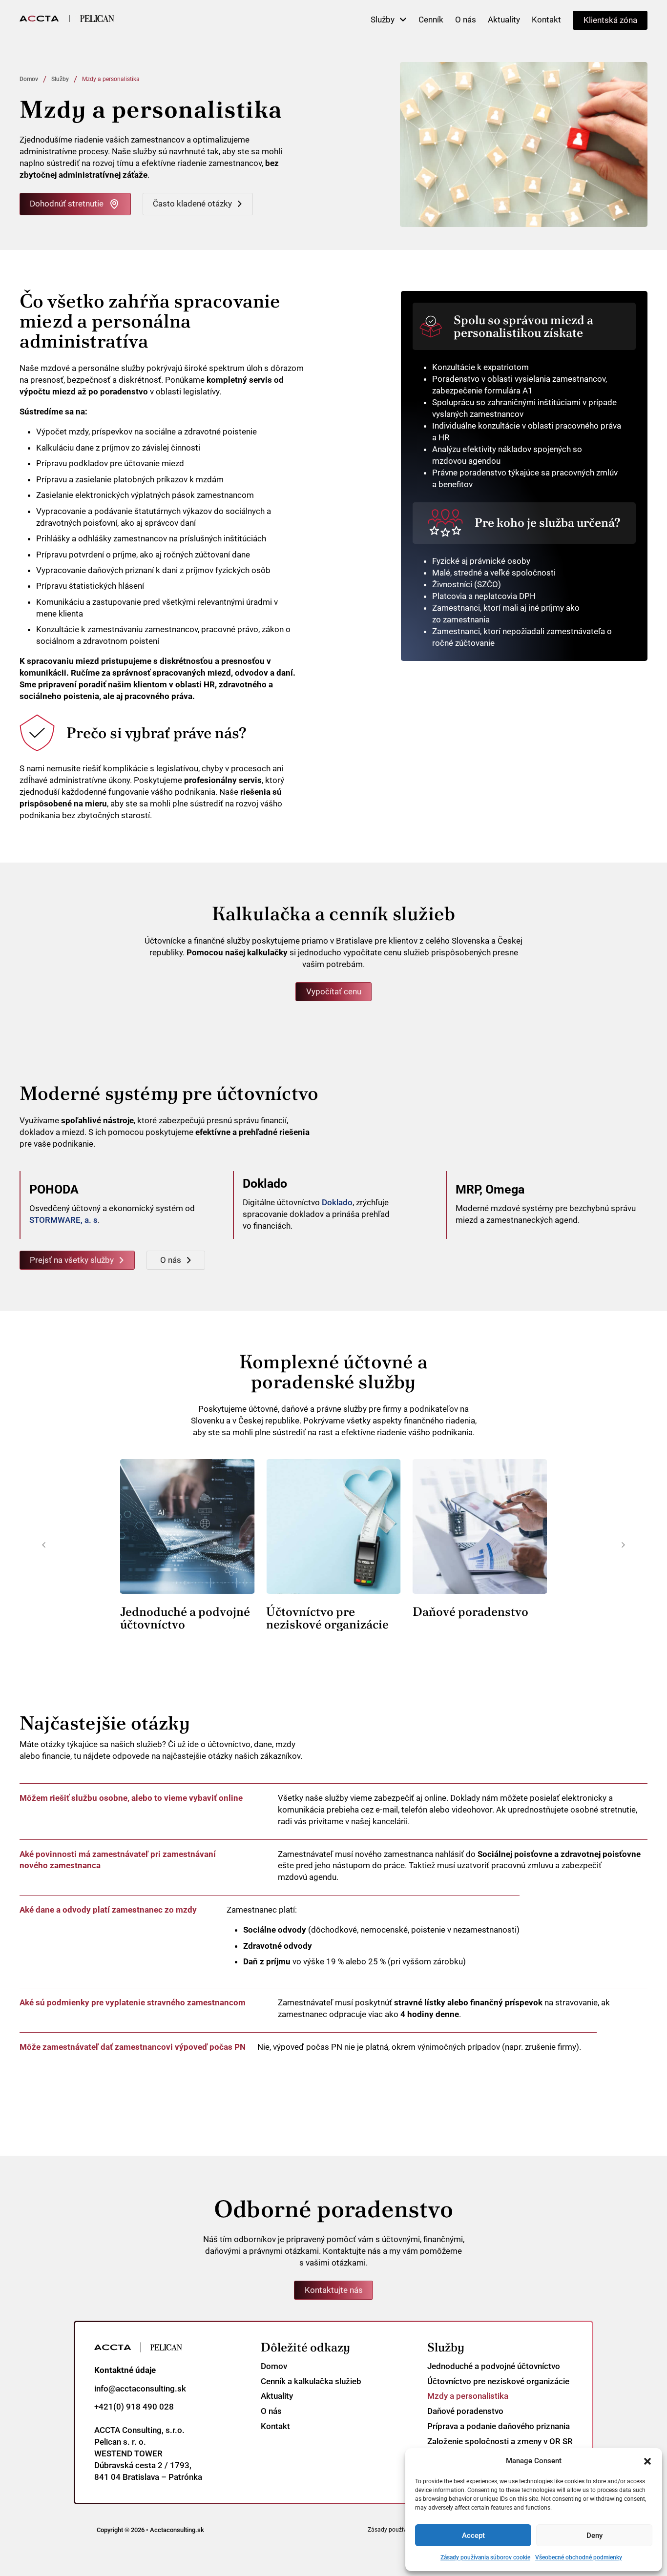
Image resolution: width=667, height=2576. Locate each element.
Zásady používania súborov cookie (485, 2557)
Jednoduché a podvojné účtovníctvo (185, 1618)
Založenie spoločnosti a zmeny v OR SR (500, 2441)
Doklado (337, 1202)
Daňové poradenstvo (470, 1612)
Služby (383, 20)
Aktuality (504, 20)
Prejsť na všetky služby (72, 1260)
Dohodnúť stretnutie (67, 204)
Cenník (431, 20)
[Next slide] (623, 1545)
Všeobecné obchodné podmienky (579, 2557)
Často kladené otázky (192, 204)
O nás (466, 20)
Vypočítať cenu (334, 991)
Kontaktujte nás (334, 2290)
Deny (594, 2535)
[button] (647, 2461)
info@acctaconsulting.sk (140, 2389)
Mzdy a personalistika (468, 2396)
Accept (473, 2535)
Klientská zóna (610, 20)
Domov (29, 79)
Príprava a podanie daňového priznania (499, 2426)
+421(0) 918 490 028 (134, 2407)
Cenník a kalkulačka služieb (311, 2381)
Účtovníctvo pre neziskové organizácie (327, 1618)
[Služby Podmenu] (403, 20)
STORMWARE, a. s (63, 1220)
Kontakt (546, 20)
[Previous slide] (44, 1545)
